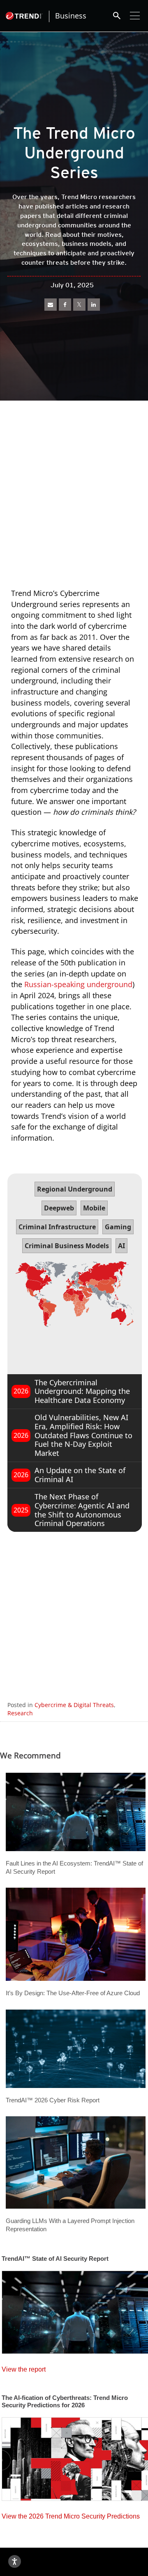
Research (20, 1713)
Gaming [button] (118, 1227)
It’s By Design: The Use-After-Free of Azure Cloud (73, 1993)
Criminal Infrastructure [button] (57, 1227)
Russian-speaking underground (78, 984)
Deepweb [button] (59, 1208)
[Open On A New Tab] (79, 305)
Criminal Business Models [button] (67, 1246)
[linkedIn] (94, 305)
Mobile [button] (94, 1208)
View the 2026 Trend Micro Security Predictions (71, 2514)
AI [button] (121, 1246)
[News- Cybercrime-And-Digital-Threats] (51, 305)
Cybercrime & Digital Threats (74, 1705)
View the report (24, 2367)
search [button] (117, 16)
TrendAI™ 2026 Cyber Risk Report (53, 2100)
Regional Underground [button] (75, 1189)
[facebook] (65, 305)
